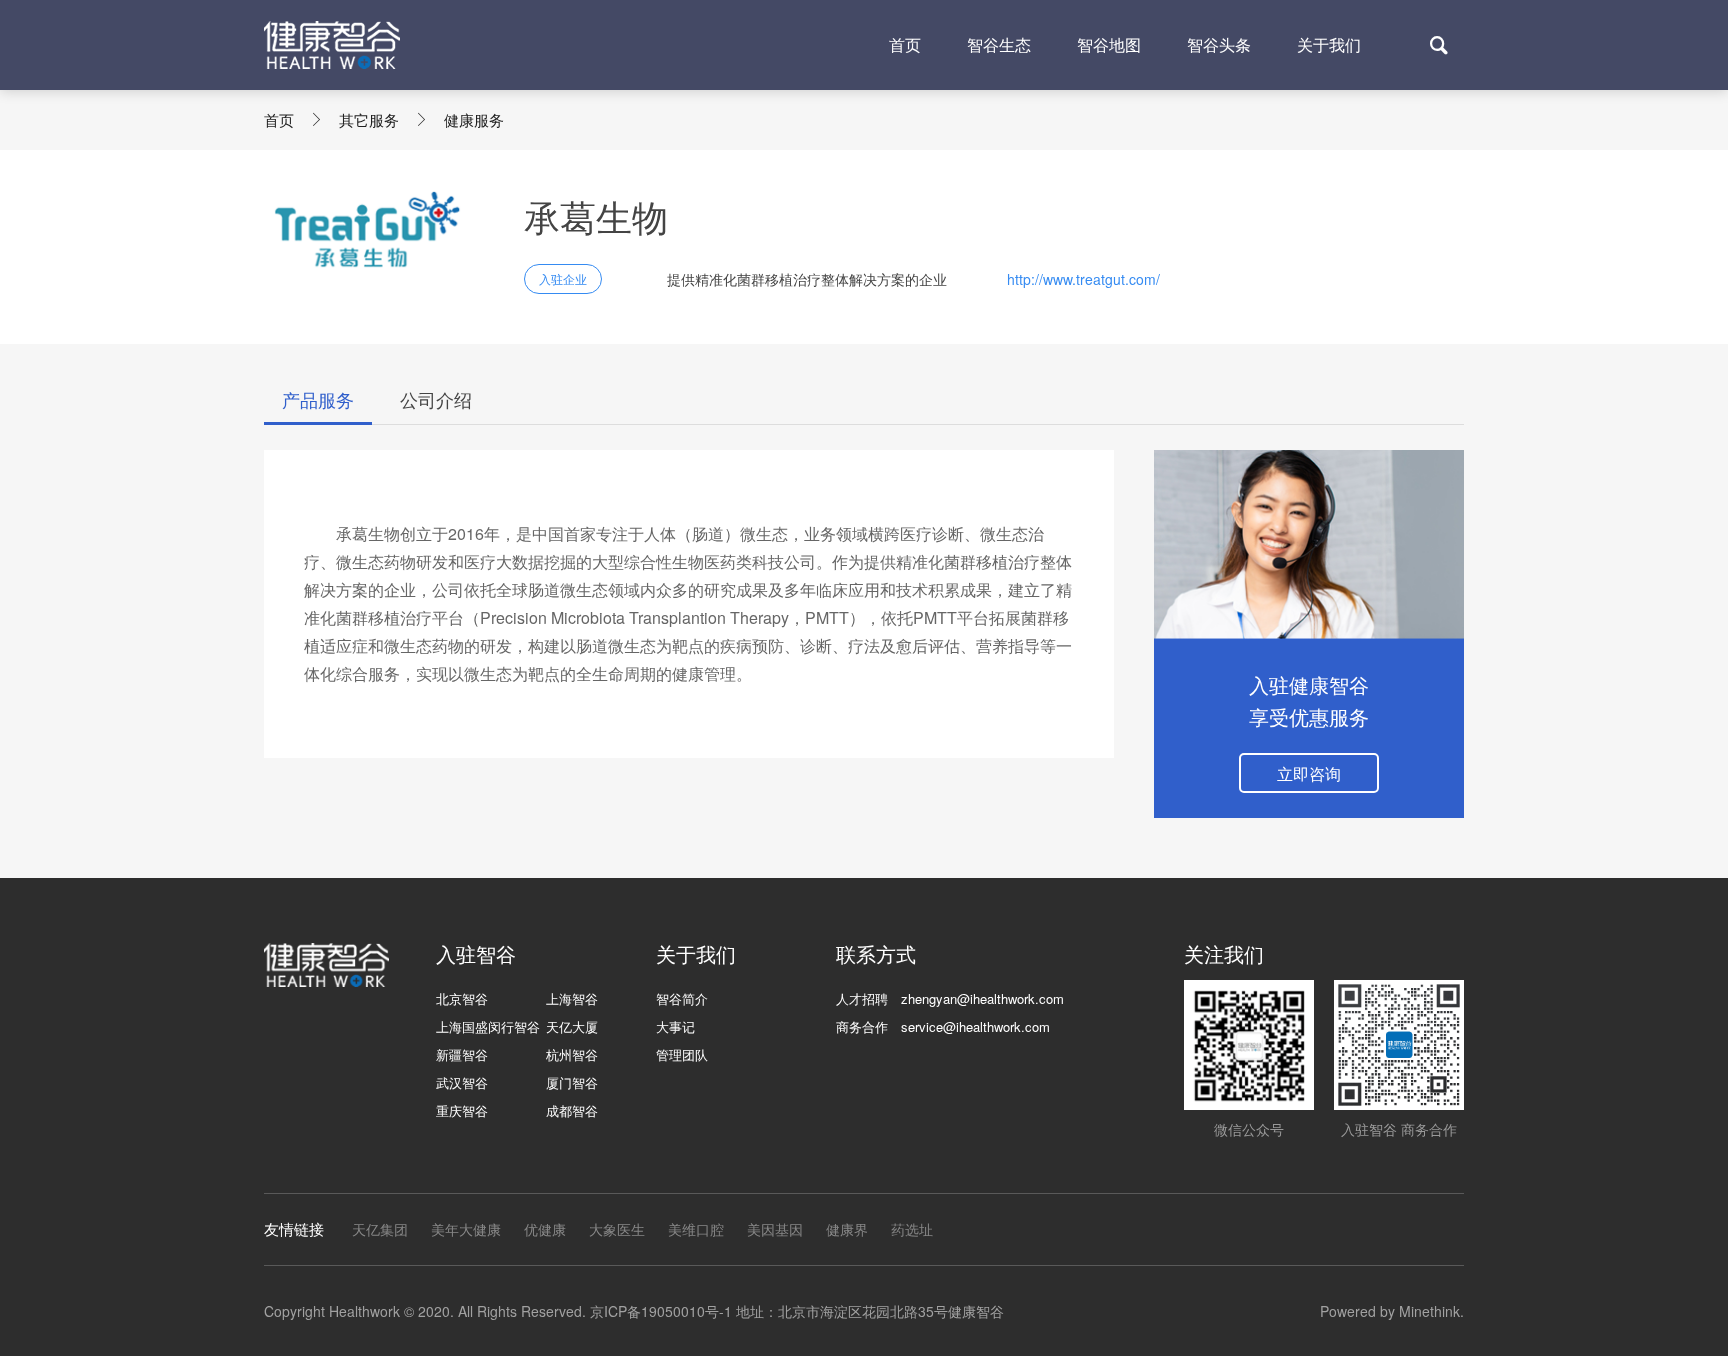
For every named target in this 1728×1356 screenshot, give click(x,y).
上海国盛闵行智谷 (488, 1026)
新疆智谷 (462, 1054)
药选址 (912, 1229)
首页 (905, 44)
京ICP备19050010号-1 (661, 1311)
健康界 (847, 1229)
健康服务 (474, 119)
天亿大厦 (572, 1026)
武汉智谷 (462, 1082)
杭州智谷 (572, 1054)
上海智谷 (572, 998)
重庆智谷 (462, 1110)
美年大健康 (466, 1229)
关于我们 (1329, 44)
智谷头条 (1219, 44)
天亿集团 (380, 1229)
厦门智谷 (572, 1082)
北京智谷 (462, 998)
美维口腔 (696, 1229)
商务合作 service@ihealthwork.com (943, 1026)
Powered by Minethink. (1392, 1311)
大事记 (675, 1026)
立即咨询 (1309, 773)
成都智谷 (572, 1110)
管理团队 (682, 1054)
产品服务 (318, 399)
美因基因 (775, 1229)
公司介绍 (436, 399)
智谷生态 (999, 44)
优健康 (545, 1229)
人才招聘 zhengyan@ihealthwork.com (950, 998)
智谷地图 (1109, 44)
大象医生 (617, 1229)
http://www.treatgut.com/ (1083, 279)
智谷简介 (682, 998)
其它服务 (369, 119)
